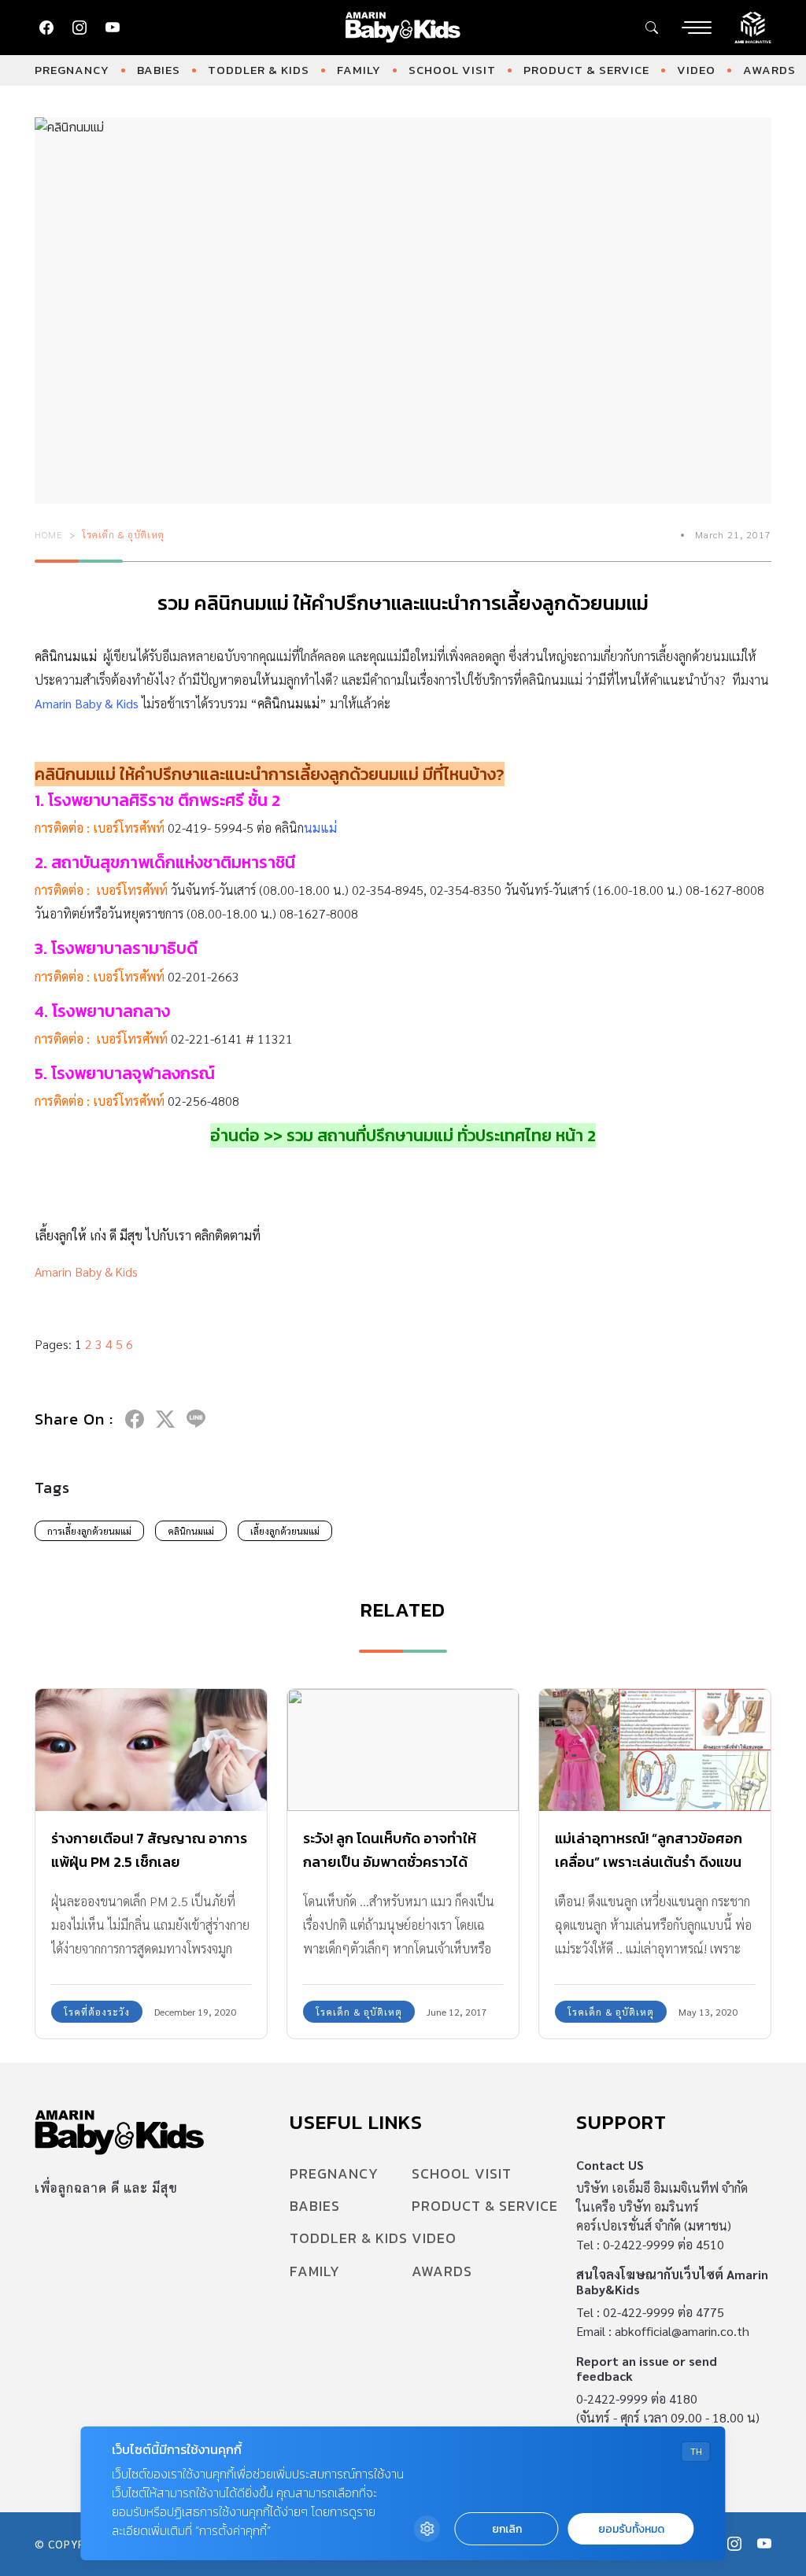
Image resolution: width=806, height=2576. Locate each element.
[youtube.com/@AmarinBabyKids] (113, 28)
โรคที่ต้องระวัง (97, 2012)
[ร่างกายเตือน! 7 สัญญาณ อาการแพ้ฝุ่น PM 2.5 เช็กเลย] (151, 1750)
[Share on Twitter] (165, 1419)
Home (49, 534)
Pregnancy (72, 70)
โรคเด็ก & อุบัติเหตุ (123, 534)
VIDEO (696, 70)
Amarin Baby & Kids (87, 703)
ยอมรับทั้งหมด (631, 2529)
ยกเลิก (507, 2529)
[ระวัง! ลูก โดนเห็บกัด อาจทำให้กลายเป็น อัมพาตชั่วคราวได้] (403, 1750)
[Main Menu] (697, 28)
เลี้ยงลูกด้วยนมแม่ (285, 1531)
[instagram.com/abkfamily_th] (79, 28)
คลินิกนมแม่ (191, 1531)
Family (359, 70)
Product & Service (586, 70)
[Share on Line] (196, 1419)
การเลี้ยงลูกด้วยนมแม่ (89, 1531)
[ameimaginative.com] (753, 26)
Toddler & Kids (259, 70)
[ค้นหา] (652, 28)
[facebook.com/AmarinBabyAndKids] (46, 28)
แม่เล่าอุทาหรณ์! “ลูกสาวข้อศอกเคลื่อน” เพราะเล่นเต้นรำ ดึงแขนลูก (649, 1862)
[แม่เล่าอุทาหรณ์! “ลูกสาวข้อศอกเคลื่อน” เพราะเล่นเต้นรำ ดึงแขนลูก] (655, 1750)
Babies (159, 70)
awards (769, 70)
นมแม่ (320, 828)
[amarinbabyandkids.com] (403, 28)
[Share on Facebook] (135, 1419)
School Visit (452, 70)
